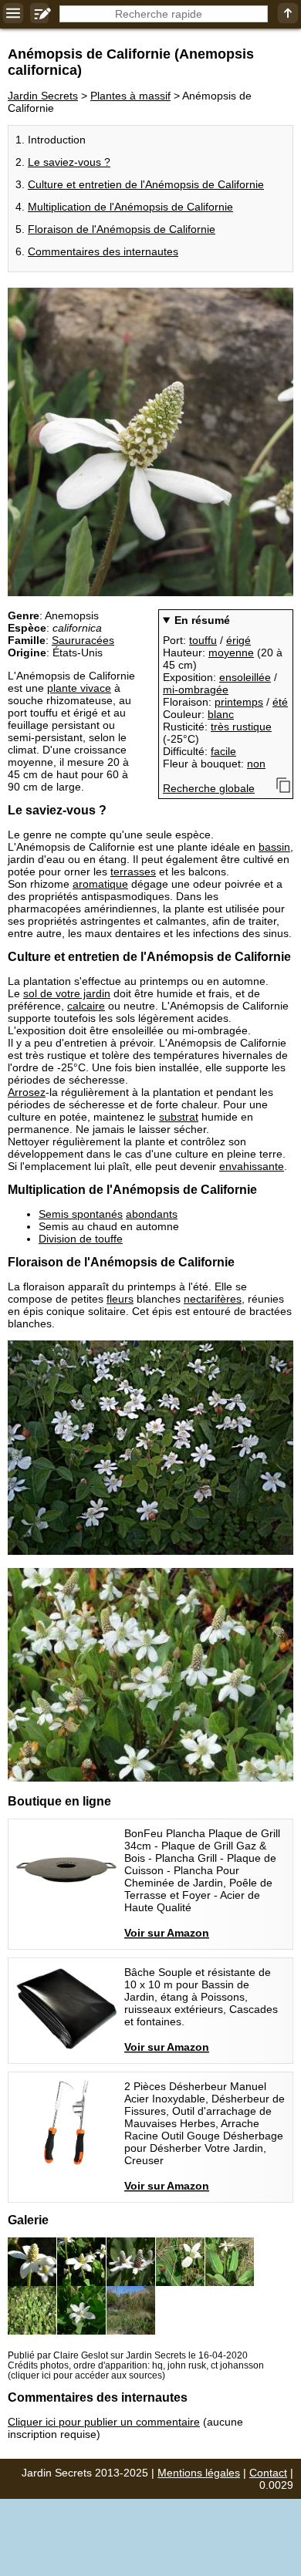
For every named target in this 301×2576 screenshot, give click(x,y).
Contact (268, 2473)
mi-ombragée (196, 690)
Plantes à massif (130, 96)
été (280, 702)
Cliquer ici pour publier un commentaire (104, 2422)
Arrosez (27, 1092)
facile (223, 751)
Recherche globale (209, 788)
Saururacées (83, 640)
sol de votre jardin (67, 993)
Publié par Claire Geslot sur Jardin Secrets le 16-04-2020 (128, 2355)
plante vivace (79, 688)
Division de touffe (81, 1239)
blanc (221, 714)
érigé (238, 640)
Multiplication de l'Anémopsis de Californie (130, 207)
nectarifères (213, 1299)
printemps (239, 702)
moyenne (231, 652)
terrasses (133, 872)
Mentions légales (199, 2473)
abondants (152, 1214)
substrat (179, 1117)
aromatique (100, 884)
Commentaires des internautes (103, 251)
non (256, 764)
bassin (274, 847)
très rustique (241, 727)
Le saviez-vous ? (69, 162)
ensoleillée (245, 677)
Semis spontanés (81, 1214)
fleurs (120, 1299)
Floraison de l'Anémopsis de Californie (122, 229)
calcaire (86, 1006)
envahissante (252, 1166)
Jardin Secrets (43, 96)
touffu (203, 640)
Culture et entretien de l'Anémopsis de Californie (146, 184)
